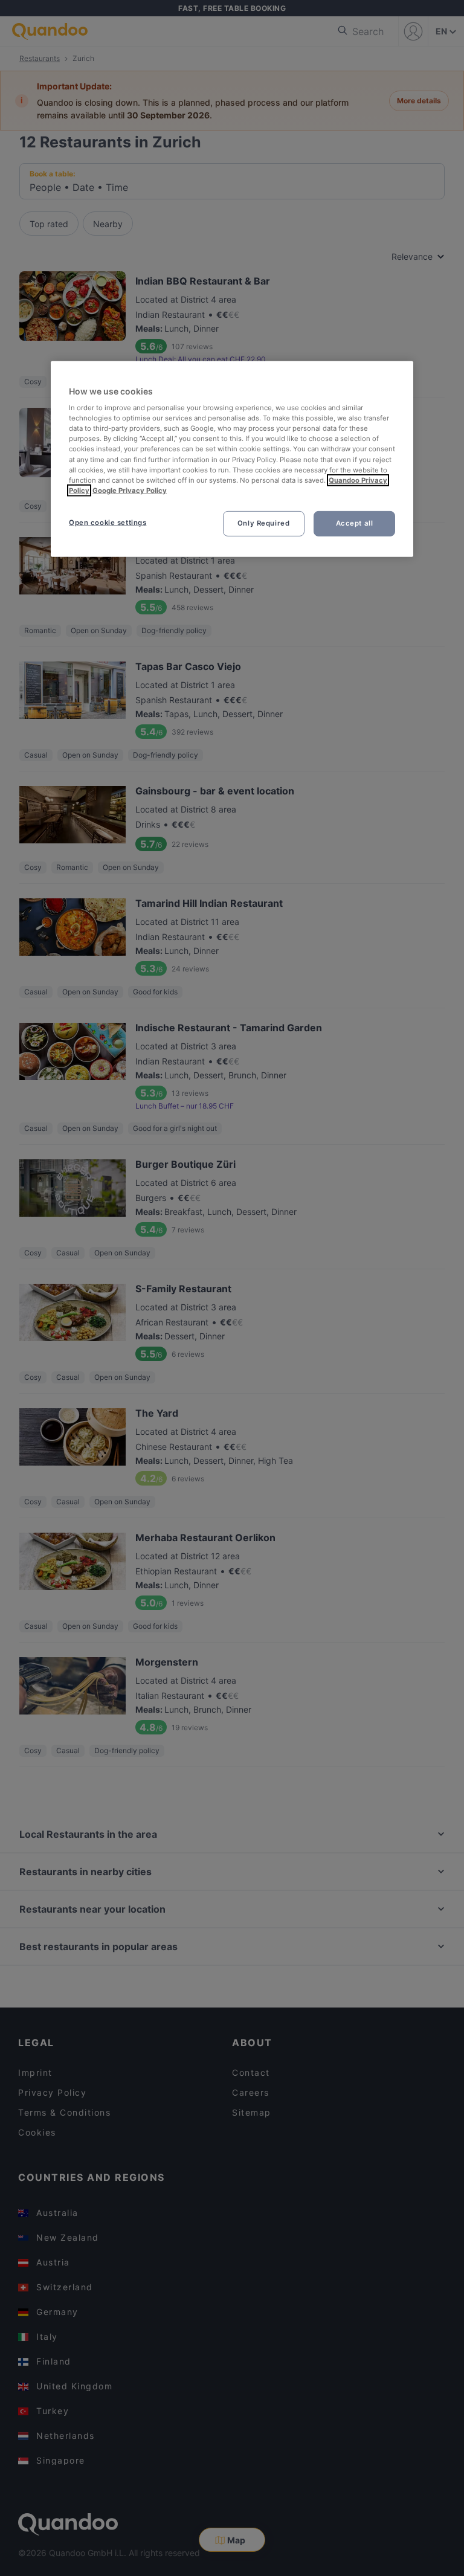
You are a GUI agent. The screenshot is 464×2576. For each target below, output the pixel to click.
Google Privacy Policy (130, 491)
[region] (232, 459)
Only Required (263, 523)
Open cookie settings (108, 523)
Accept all (355, 523)
